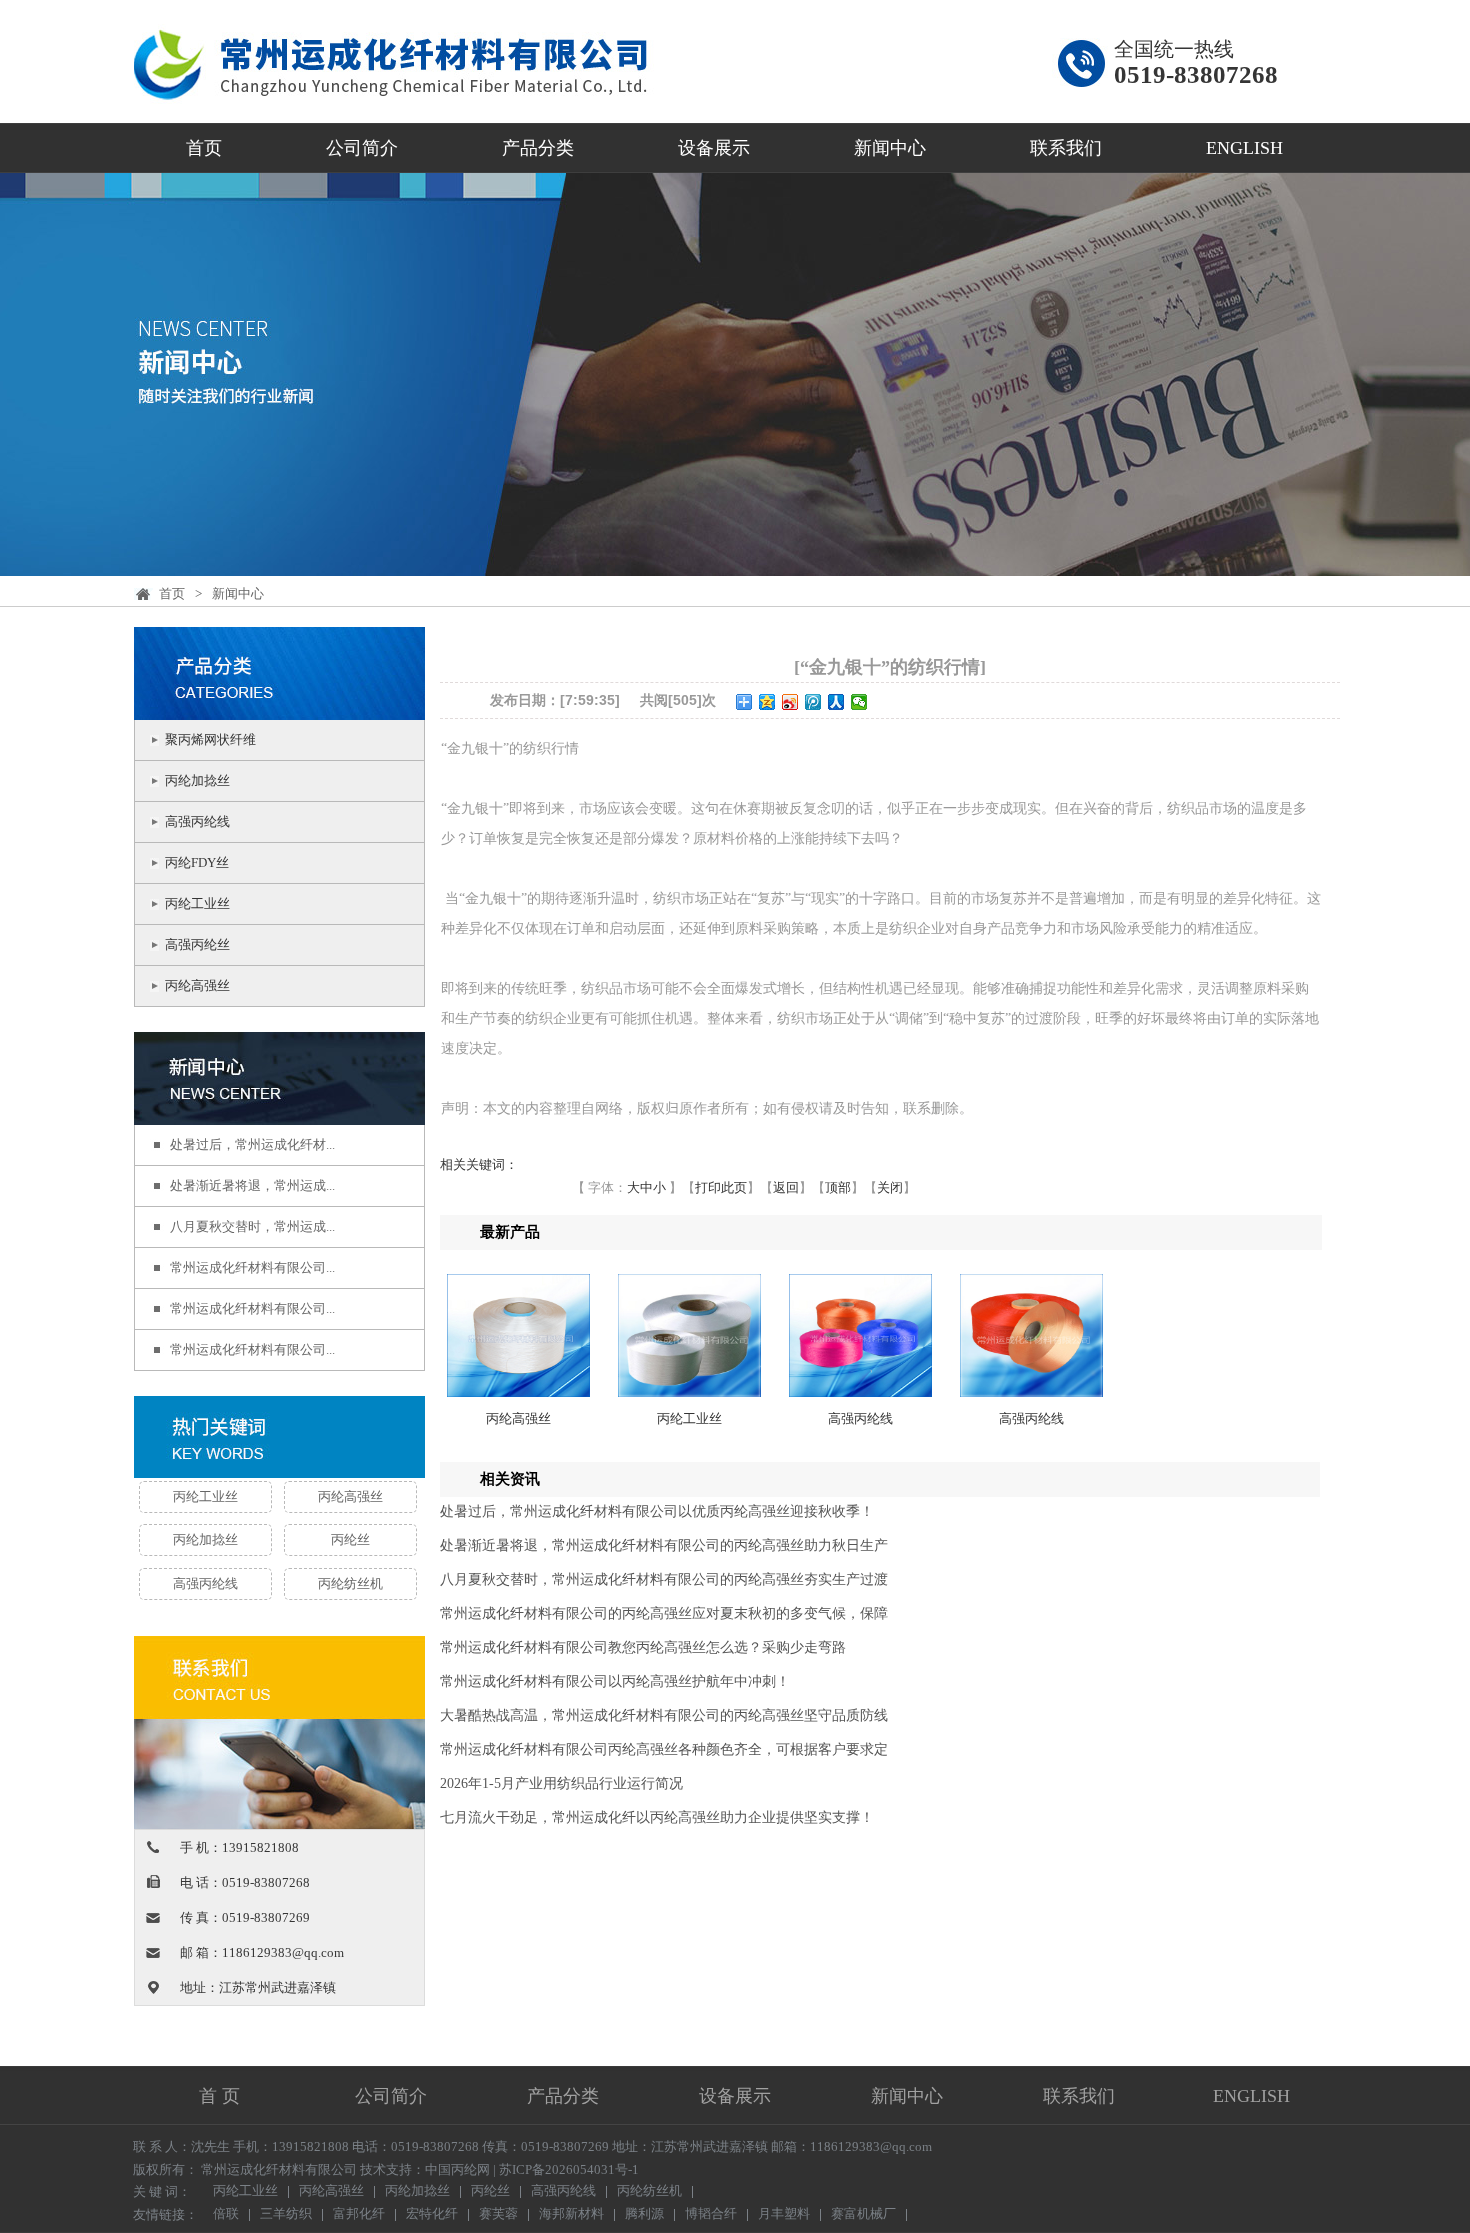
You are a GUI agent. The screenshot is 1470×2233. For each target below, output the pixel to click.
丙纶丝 (350, 1539)
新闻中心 (890, 148)
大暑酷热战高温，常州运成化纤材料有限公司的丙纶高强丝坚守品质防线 (664, 1715)
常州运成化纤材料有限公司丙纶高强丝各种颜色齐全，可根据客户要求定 (664, 1749)
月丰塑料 (784, 2215)
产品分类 (538, 148)
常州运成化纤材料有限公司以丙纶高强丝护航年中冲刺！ (615, 1681)
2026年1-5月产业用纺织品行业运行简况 (561, 1783)
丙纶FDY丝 (197, 862)
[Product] (279, 707)
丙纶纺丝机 (350, 1583)
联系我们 (1066, 148)
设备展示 (714, 148)
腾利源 (644, 2215)
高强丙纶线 (197, 821)
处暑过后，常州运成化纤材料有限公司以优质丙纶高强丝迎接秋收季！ (657, 1511)
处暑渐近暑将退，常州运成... (252, 1185)
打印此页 (721, 1187)
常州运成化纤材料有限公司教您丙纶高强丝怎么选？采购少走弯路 (643, 1647)
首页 (204, 148)
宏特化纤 (432, 2215)
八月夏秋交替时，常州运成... (252, 1226)
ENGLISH (1244, 148)
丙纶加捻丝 (197, 780)
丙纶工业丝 (197, 903)
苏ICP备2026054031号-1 (569, 2169)
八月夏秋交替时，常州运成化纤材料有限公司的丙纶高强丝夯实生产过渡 (664, 1579)
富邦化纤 (359, 2215)
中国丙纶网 (457, 2169)
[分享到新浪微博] (790, 702)
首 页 (219, 2096)
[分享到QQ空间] (767, 702)
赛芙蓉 (498, 2215)
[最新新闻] (279, 1112)
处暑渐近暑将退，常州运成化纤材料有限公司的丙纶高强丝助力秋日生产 (664, 1545)
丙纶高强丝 (197, 985)
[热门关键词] (279, 1438)
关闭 (890, 1187)
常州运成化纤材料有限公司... (252, 1267)
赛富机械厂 (863, 2215)
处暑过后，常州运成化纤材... (252, 1144)
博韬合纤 (711, 2215)
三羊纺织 (286, 2215)
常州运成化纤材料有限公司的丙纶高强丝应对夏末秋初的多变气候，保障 (664, 1613)
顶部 (838, 1187)
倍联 (226, 2215)
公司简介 (362, 148)
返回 (786, 1187)
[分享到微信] (859, 702)
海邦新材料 (571, 2215)
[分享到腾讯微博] (813, 702)
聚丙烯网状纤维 (210, 739)
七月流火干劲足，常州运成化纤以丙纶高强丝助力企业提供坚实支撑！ (657, 1817)
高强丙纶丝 (197, 944)
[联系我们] (279, 1816)
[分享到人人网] (836, 702)
